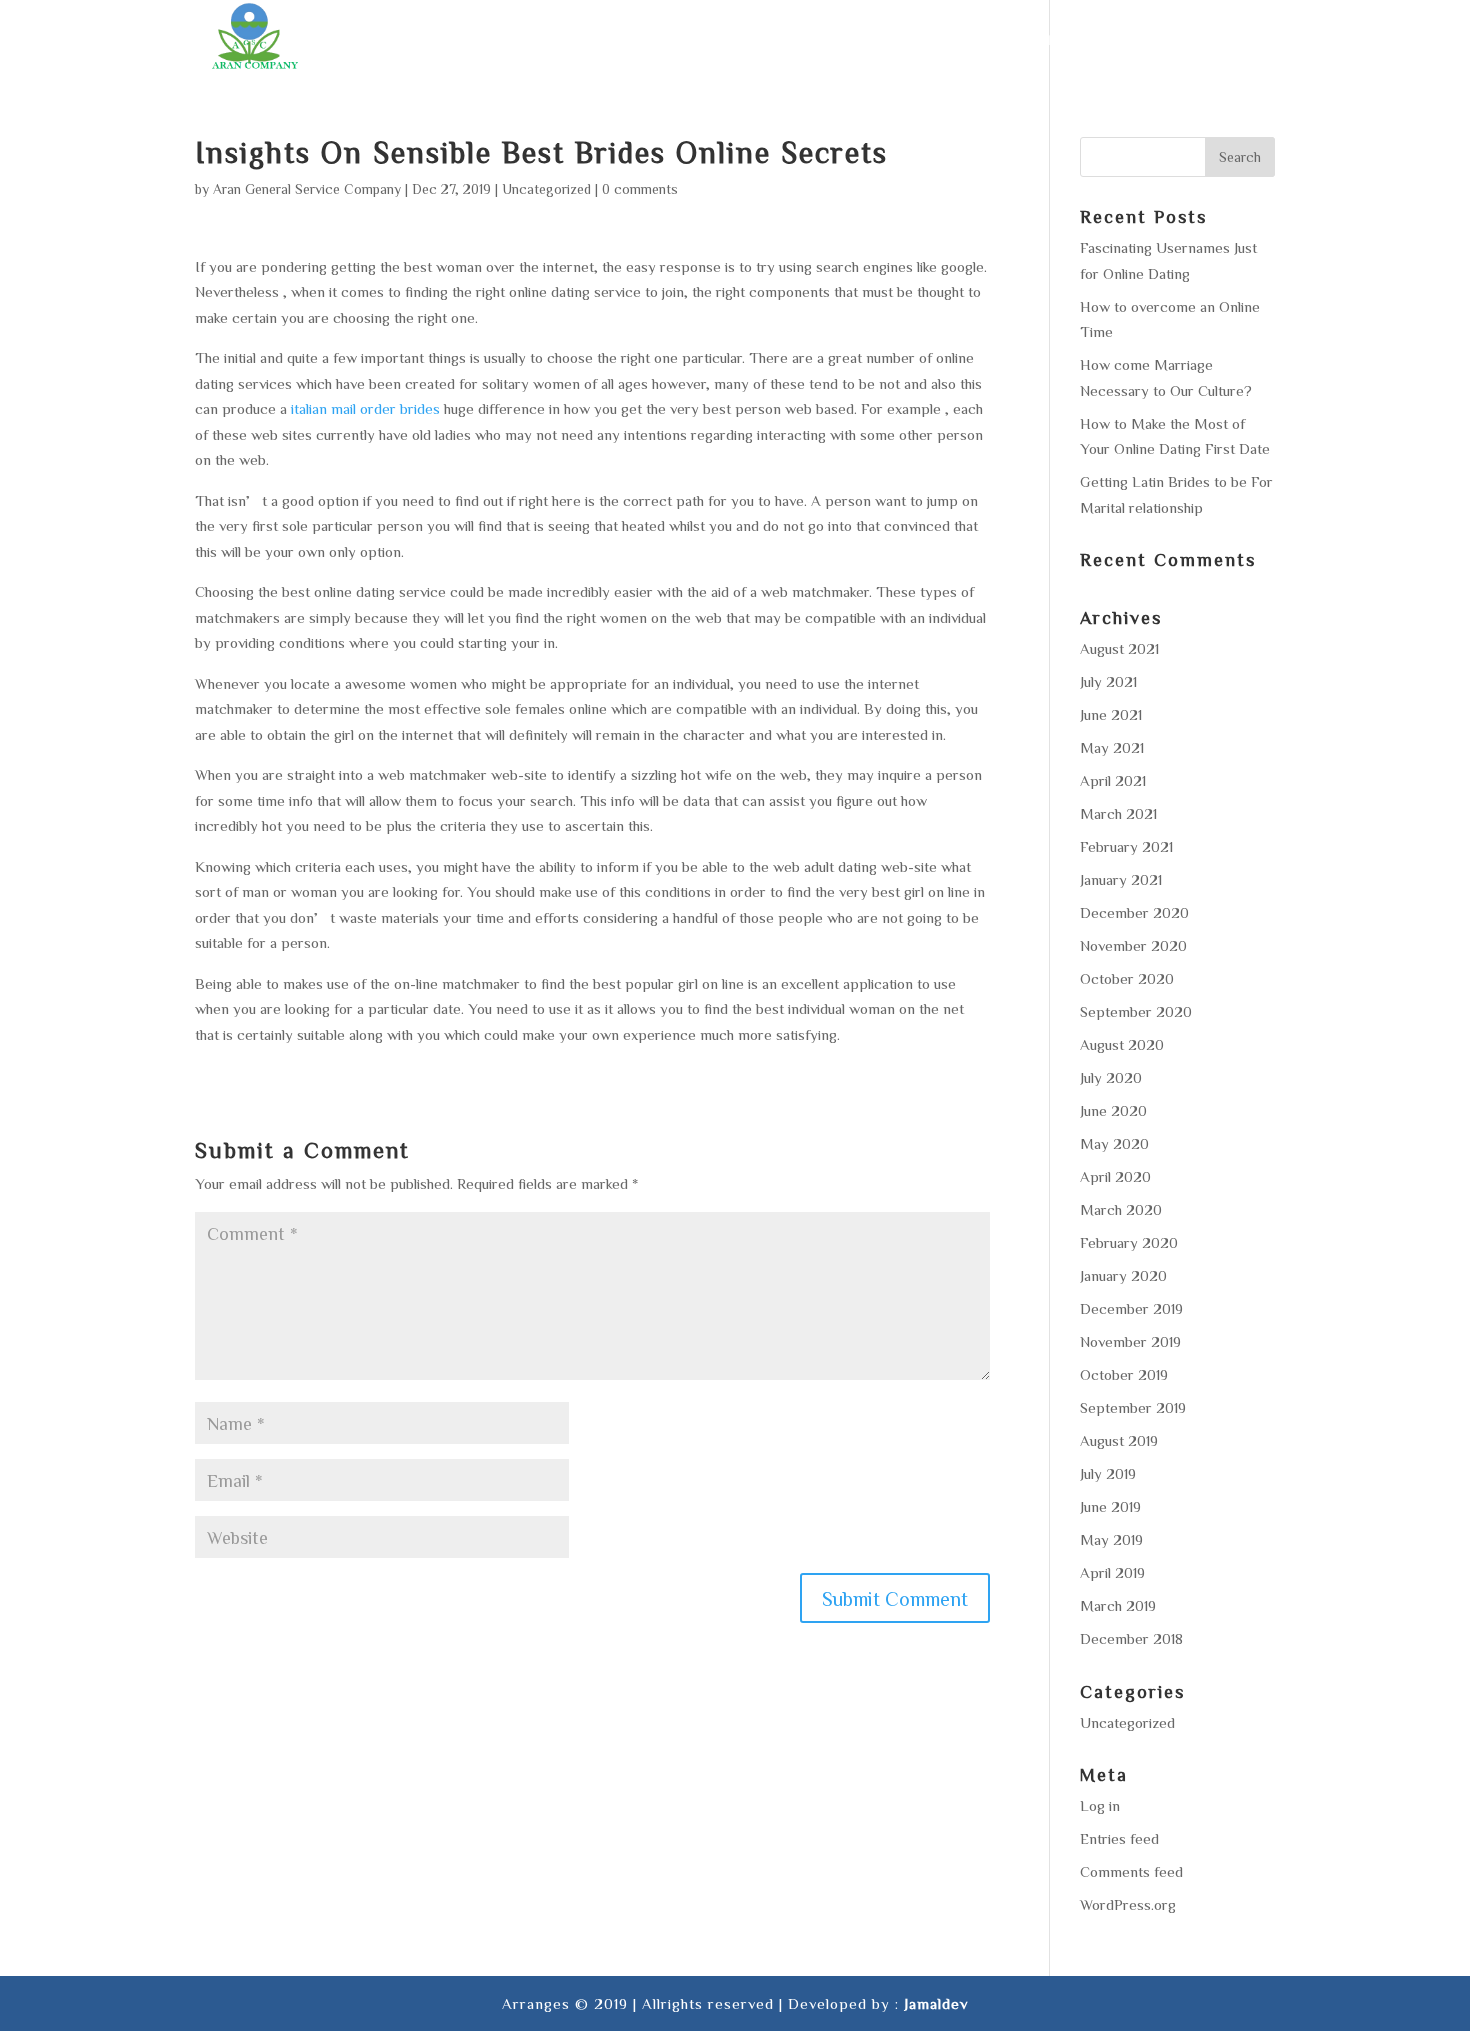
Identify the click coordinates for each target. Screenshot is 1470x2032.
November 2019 (1130, 1341)
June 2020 (1113, 1110)
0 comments (640, 189)
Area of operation (979, 40)
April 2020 (1115, 1176)
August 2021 (1119, 648)
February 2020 (1129, 1242)
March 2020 (1121, 1209)
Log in (1100, 1805)
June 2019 (1110, 1506)
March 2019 (1118, 1605)
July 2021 (1108, 681)
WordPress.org (1128, 1904)
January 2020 (1123, 1275)
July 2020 (1111, 1077)
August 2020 (1122, 1044)
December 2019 (1131, 1308)
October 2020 (1127, 978)
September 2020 (1136, 1011)
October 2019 (1124, 1374)
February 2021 (1126, 846)
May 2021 (1112, 747)
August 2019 (1119, 1440)
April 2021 (1113, 780)
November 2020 (1133, 945)
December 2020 (1134, 912)
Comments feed (1131, 1871)
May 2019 (1111, 1539)
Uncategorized (546, 189)
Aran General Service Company (307, 189)
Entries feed (1119, 1838)
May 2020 (1114, 1143)
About (749, 40)
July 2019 (1108, 1473)
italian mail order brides (365, 408)
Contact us (1227, 40)
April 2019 (1112, 1572)
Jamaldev (936, 2003)
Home (675, 40)
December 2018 (1131, 1638)
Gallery (1118, 40)
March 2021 (1118, 813)
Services (838, 40)
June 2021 (1111, 714)
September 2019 (1133, 1407)
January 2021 (1121, 879)
